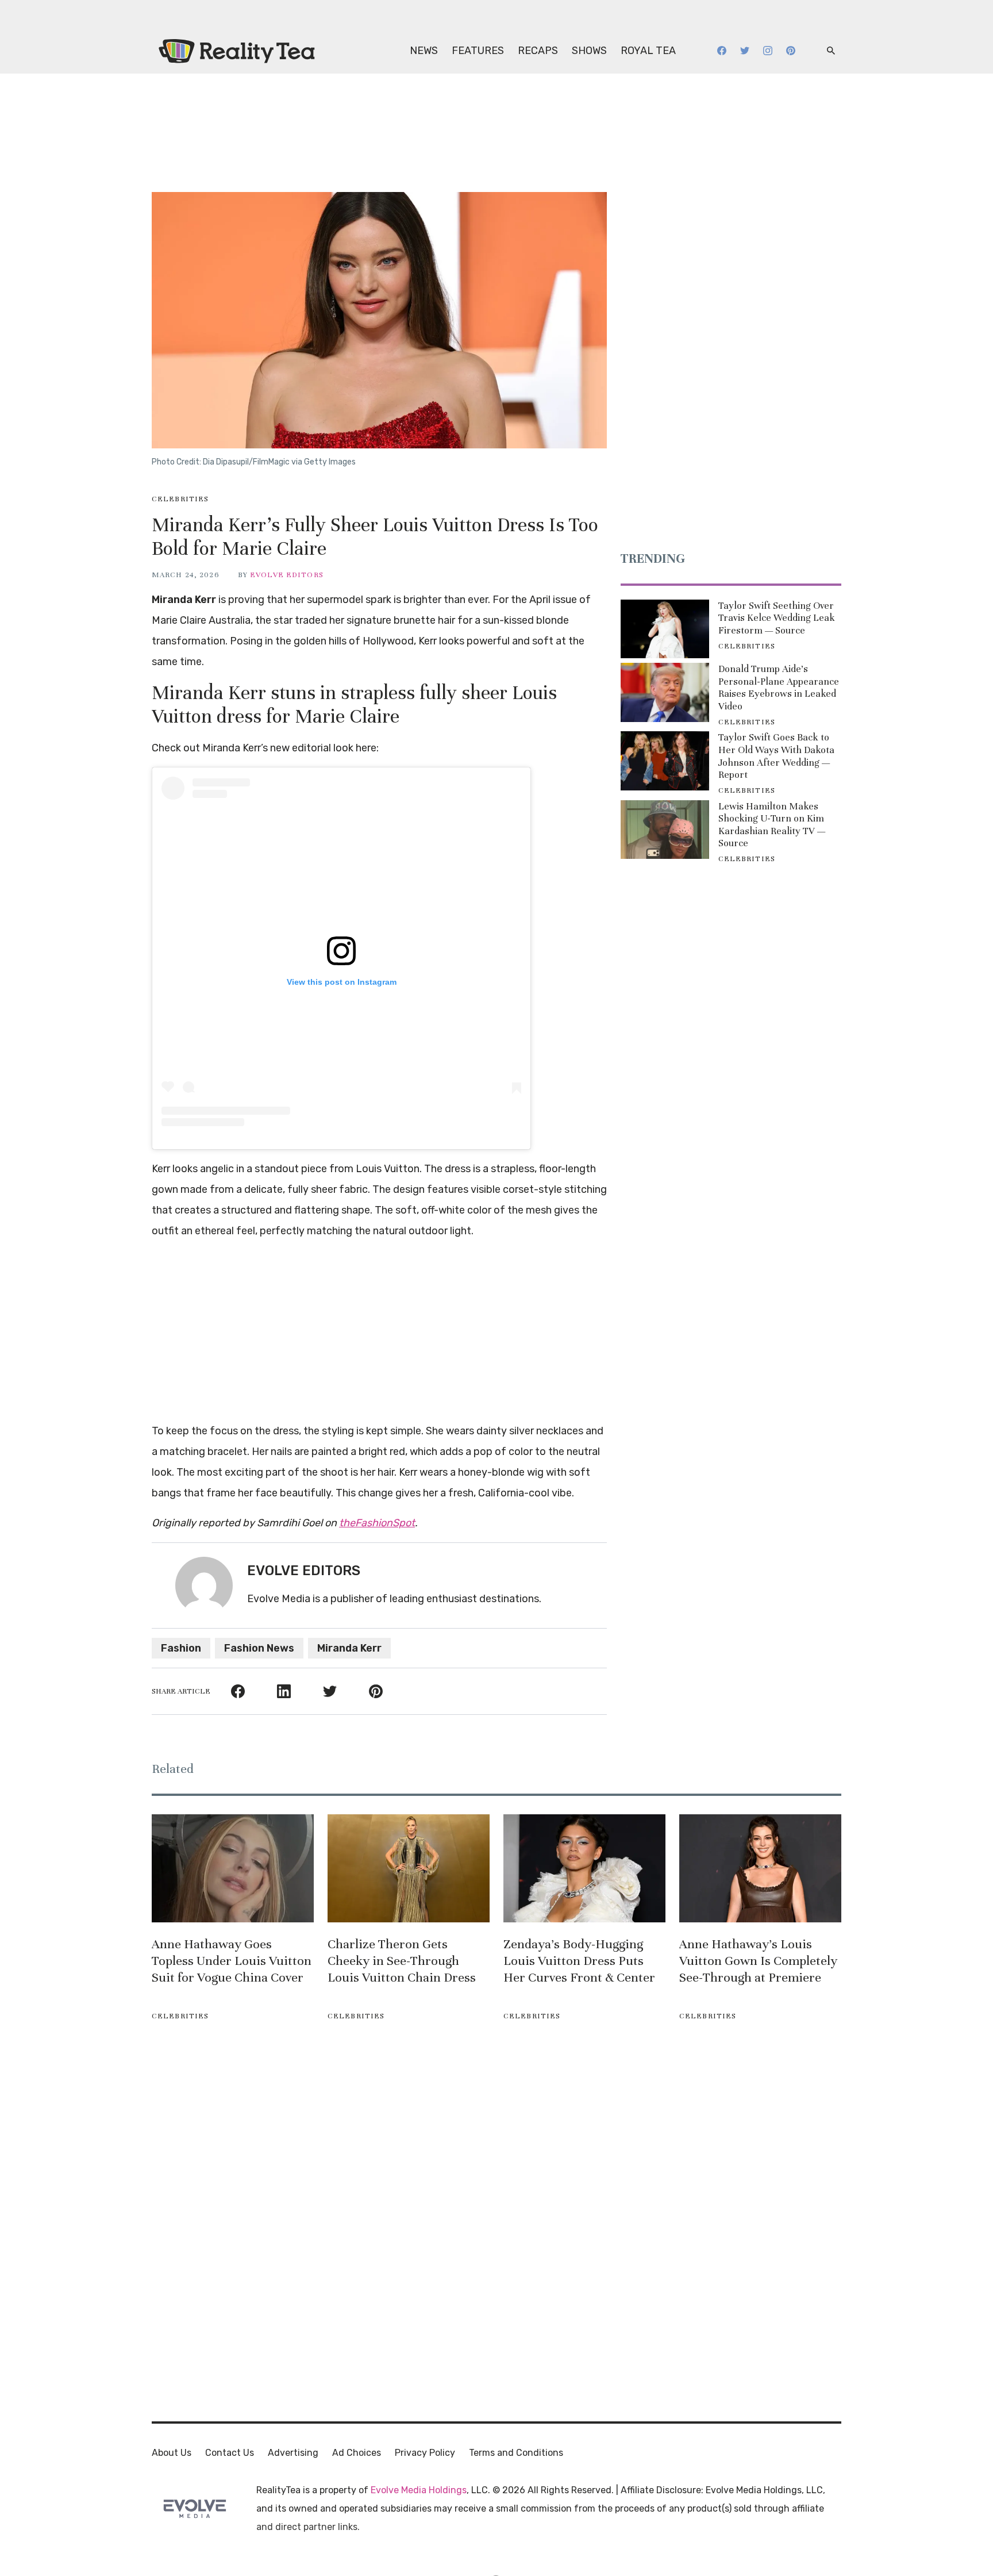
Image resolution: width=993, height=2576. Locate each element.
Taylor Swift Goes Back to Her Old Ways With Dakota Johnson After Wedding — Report (776, 756)
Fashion (181, 1648)
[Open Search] (831, 51)
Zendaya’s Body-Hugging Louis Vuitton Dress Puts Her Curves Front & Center (579, 1961)
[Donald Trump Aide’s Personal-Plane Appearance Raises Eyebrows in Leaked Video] (665, 692)
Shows (589, 51)
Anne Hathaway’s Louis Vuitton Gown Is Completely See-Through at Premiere (758, 1961)
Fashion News (259, 1648)
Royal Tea (648, 51)
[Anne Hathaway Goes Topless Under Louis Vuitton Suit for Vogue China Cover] (233, 1868)
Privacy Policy (425, 2453)
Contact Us (230, 2453)
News (424, 51)
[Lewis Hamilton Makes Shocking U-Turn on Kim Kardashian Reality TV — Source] (665, 830)
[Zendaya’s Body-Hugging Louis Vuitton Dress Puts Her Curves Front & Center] (584, 1868)
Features (478, 51)
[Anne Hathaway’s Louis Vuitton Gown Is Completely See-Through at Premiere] (760, 1868)
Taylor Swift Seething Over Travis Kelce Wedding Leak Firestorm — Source (777, 618)
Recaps (538, 51)
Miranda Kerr (349, 1648)
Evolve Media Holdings (419, 2490)
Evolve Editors (287, 575)
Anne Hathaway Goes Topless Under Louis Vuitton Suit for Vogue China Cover (232, 1961)
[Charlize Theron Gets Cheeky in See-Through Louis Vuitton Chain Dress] (409, 1868)
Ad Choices (357, 2453)
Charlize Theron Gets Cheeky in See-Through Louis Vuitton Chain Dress (402, 1961)
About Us (172, 2453)
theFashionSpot (377, 1523)
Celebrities (180, 499)
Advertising (293, 2453)
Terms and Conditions (516, 2453)
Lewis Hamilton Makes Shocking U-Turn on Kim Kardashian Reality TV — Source (772, 825)
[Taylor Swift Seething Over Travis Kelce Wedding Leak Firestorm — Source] (665, 629)
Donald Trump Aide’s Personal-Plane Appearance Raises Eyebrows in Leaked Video (779, 688)
